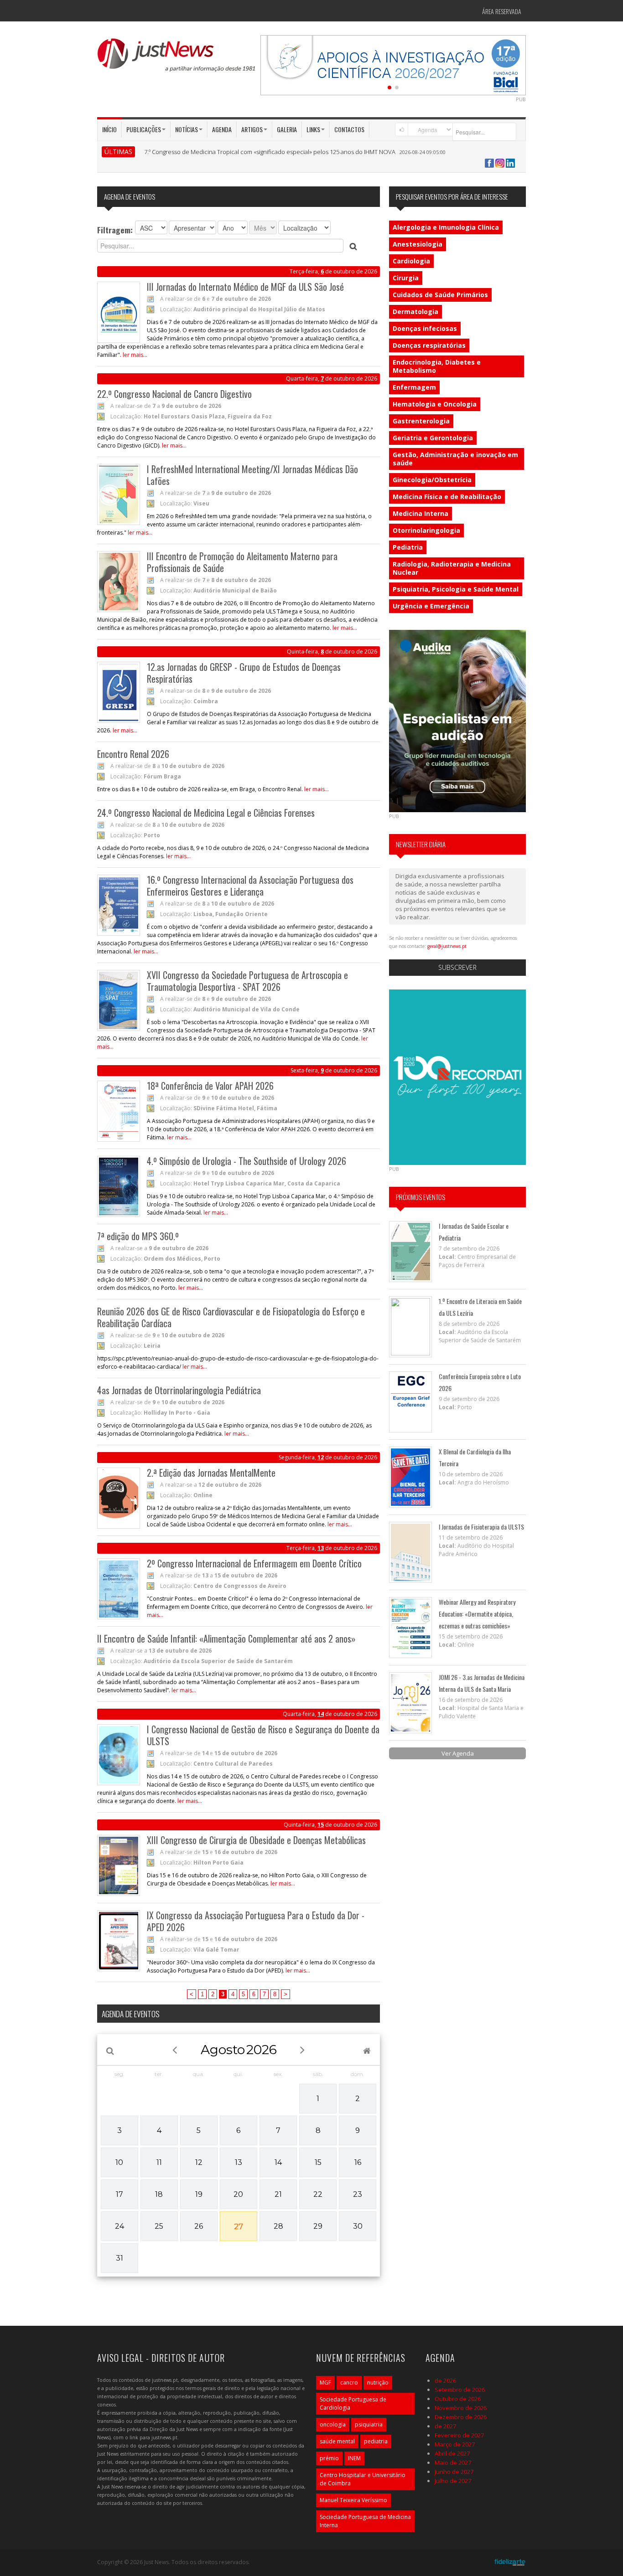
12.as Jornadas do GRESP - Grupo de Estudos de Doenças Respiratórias (244, 673)
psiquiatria (369, 2424)
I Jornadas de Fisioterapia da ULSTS (481, 1527)
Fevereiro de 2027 (459, 2435)
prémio (329, 2458)
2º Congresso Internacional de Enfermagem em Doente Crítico (254, 1563)
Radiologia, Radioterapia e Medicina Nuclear (452, 568)
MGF (325, 2383)
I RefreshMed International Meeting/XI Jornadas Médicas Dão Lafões (252, 475)
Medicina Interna (421, 513)
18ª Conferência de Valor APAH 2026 (210, 1086)
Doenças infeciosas (425, 328)
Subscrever (457, 967)
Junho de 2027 (454, 2472)
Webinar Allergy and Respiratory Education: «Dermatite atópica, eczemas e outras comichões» (477, 1614)
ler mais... (135, 355)
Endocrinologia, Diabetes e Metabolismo (437, 366)
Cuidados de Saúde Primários (440, 295)
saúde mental (337, 2441)
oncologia (333, 2424)
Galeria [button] (287, 129)
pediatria (376, 2441)
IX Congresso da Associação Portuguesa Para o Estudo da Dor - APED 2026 (256, 1921)
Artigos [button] (252, 129)
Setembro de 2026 (460, 2390)
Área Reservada (502, 11)
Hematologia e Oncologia (435, 404)
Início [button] (109, 129)
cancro (349, 2383)
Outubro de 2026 (458, 2399)
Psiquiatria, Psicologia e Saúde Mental (456, 589)
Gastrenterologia (421, 421)
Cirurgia (406, 278)
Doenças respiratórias (429, 345)
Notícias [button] (187, 129)
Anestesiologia (418, 244)
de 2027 (445, 2426)
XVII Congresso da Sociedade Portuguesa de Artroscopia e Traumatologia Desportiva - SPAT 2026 (247, 981)
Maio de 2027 (453, 2463)
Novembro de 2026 (461, 2408)
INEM (354, 2458)
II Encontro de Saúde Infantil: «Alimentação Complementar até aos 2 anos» (226, 1638)
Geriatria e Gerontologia (433, 438)
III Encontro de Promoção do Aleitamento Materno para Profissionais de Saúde (242, 562)
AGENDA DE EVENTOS (131, 2014)
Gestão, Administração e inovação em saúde (455, 459)
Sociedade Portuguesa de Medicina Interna (365, 2521)
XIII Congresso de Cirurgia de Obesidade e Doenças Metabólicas (256, 1840)
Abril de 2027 (452, 2453)
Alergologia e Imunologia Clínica (446, 227)
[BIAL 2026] (393, 64)
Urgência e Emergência (431, 606)
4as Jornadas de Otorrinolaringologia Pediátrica (179, 1390)
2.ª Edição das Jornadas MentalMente (211, 1473)
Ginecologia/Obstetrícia (432, 480)
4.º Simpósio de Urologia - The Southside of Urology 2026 (247, 1161)
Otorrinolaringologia (426, 530)
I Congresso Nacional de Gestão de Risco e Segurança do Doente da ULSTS (263, 1735)
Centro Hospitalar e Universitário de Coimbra (363, 2479)
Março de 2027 (455, 2444)
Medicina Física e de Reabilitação (447, 497)
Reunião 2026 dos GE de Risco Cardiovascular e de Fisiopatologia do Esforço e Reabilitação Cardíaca (231, 1317)
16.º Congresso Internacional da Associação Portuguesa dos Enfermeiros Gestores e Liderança (250, 886)
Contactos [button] (349, 129)
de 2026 (445, 2380)
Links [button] (313, 129)
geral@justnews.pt (447, 946)
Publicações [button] (144, 129)
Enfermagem (414, 387)
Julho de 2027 (453, 2481)
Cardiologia (411, 261)
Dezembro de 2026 (461, 2417)
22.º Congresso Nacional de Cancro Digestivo (174, 394)
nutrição (378, 2383)
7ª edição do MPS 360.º (138, 1236)
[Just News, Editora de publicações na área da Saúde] (177, 58)
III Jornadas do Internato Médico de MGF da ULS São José (245, 287)
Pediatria (408, 547)
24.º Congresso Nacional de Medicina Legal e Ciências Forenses (206, 813)
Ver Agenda (458, 1753)
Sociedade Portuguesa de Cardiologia (353, 2403)
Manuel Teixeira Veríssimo (353, 2500)
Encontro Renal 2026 (133, 754)
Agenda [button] (222, 129)
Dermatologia (415, 312)
